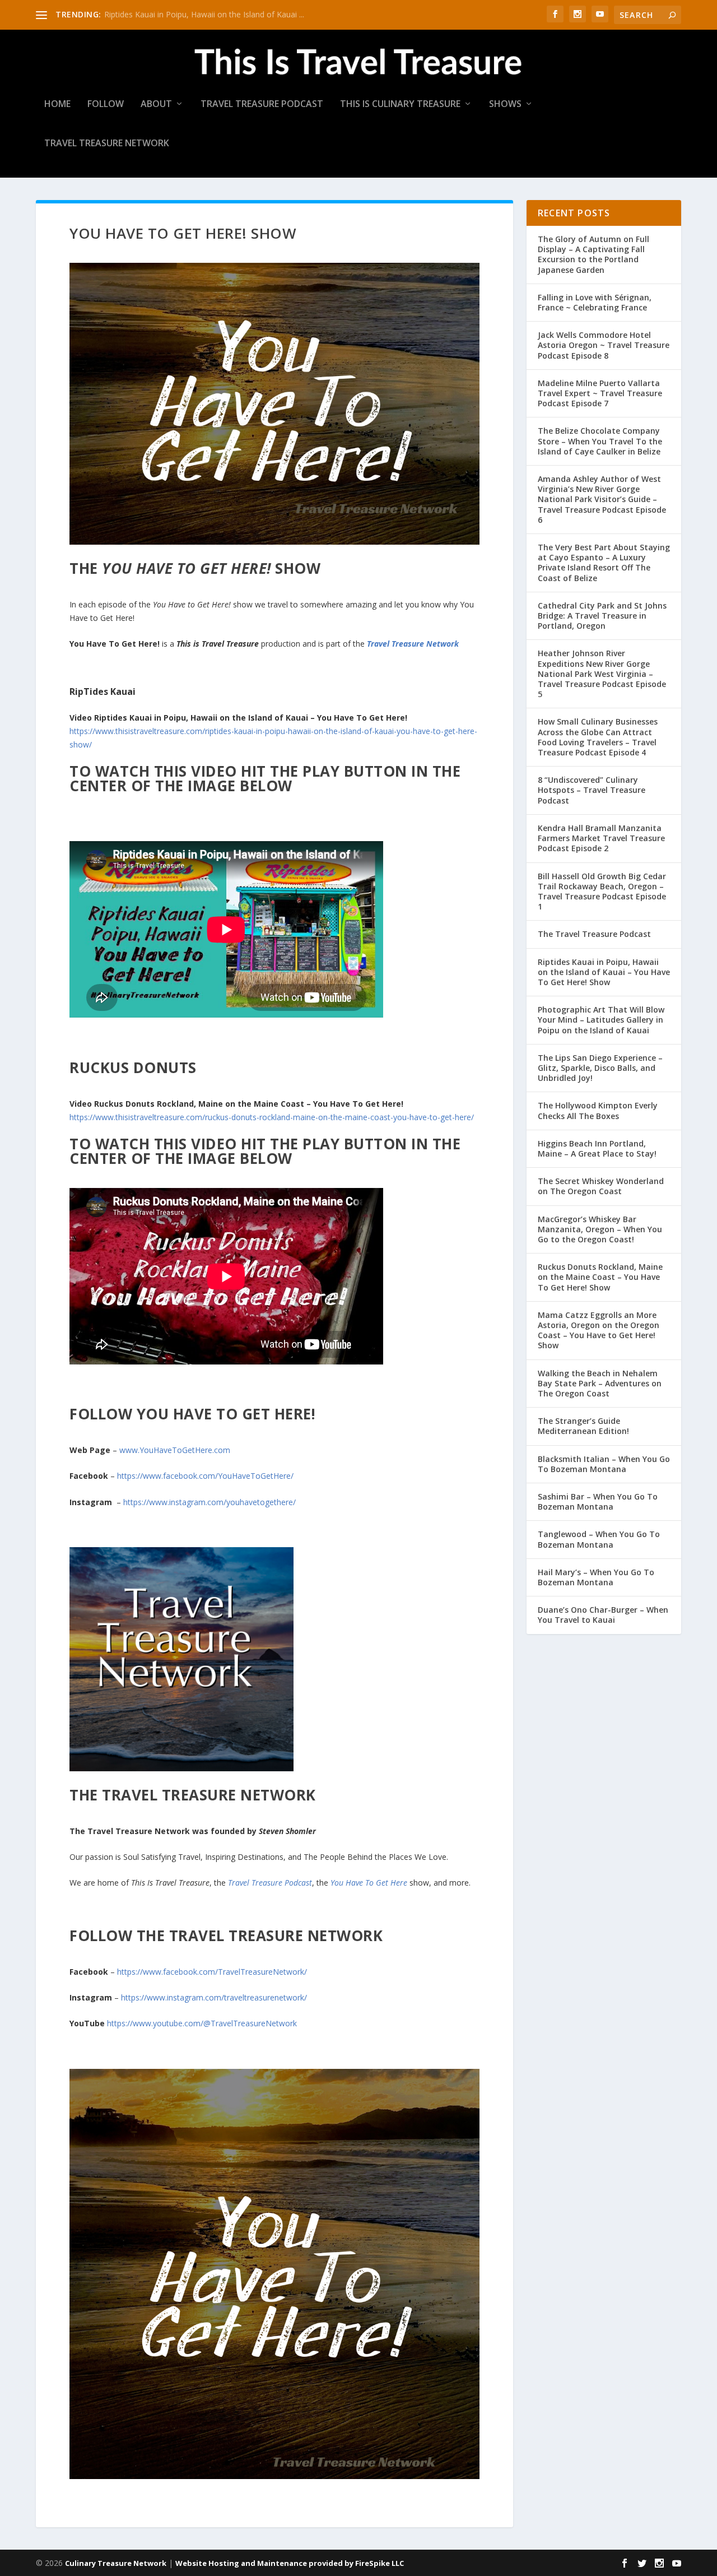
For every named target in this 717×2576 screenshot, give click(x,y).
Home (57, 105)
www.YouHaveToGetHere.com (176, 1450)
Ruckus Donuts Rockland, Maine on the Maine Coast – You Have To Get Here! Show (600, 1277)
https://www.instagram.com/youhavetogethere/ (209, 1502)
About (156, 105)
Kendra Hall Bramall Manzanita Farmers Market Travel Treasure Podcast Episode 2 (601, 838)
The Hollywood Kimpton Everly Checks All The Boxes (598, 1110)
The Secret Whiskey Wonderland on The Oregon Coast (601, 1186)
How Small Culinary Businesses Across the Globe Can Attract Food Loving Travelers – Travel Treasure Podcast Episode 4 (598, 737)
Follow (106, 105)
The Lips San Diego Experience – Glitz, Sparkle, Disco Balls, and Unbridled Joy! (600, 1068)
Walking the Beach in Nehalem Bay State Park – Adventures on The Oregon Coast (600, 1383)
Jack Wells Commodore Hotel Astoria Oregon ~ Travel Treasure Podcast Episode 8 (604, 345)
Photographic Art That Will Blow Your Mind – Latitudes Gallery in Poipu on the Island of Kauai (601, 1020)
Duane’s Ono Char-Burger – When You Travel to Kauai (603, 1615)
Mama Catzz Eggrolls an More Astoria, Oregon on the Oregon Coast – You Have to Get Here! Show (599, 1330)
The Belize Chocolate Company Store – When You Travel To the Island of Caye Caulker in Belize (600, 441)
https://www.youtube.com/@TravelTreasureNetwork (202, 2023)
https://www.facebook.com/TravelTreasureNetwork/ (212, 1972)
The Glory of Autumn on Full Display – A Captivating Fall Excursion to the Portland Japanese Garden (593, 254)
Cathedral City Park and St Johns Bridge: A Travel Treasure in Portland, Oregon (602, 616)
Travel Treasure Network (107, 144)
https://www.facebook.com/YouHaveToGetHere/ (205, 1476)
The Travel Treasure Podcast (594, 934)
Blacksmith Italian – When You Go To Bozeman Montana (604, 1464)
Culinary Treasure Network (116, 2563)
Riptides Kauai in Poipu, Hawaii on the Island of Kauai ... (204, 14)
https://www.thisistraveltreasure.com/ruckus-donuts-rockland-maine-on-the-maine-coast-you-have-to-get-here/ (272, 1117)
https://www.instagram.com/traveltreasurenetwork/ (214, 1997)
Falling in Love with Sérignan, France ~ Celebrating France (595, 302)
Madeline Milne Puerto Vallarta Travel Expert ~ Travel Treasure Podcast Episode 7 (600, 393)
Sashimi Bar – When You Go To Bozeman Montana (598, 1501)
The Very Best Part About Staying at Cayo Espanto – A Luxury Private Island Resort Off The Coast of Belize (604, 563)
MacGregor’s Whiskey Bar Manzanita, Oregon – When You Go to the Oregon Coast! (600, 1229)
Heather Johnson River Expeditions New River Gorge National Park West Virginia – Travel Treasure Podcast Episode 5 (602, 674)
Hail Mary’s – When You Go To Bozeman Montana (596, 1577)
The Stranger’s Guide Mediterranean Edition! (583, 1426)
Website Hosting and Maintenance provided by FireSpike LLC (290, 2563)
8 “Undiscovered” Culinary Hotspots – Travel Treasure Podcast (592, 790)
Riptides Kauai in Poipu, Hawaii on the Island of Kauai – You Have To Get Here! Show (604, 972)
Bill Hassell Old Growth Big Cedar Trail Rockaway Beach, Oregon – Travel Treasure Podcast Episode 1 (602, 892)
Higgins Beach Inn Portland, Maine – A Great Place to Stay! (597, 1148)
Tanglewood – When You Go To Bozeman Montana (599, 1539)
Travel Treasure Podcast (262, 105)
